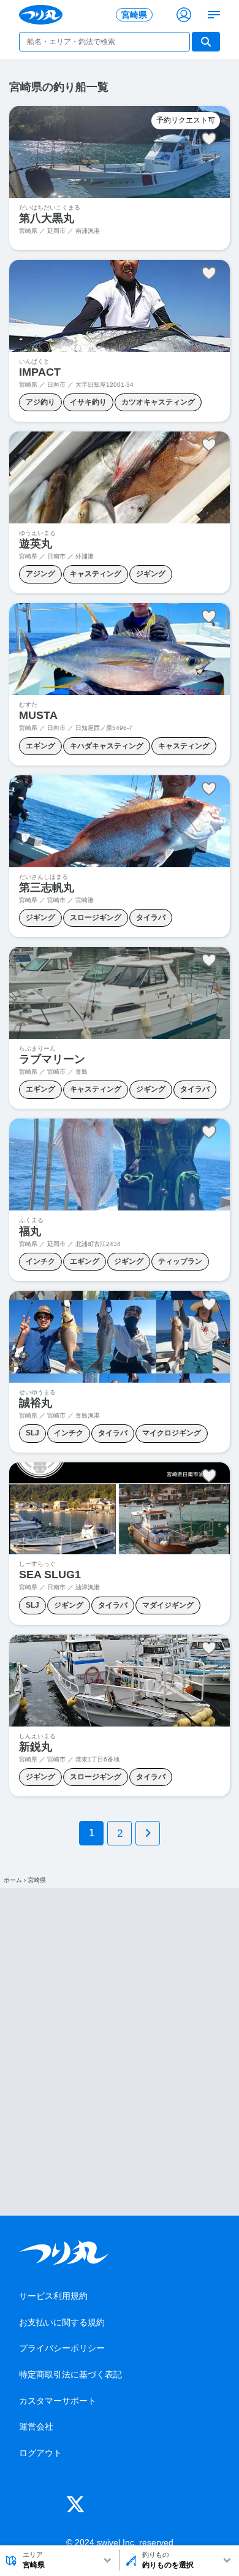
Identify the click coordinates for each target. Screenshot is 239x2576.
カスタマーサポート (58, 2401)
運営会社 (36, 2426)
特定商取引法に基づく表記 (70, 2374)
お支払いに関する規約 (62, 2322)
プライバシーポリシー (62, 2348)
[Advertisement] (120, 2052)
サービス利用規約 (53, 2296)
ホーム (13, 1880)
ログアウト (40, 2453)
